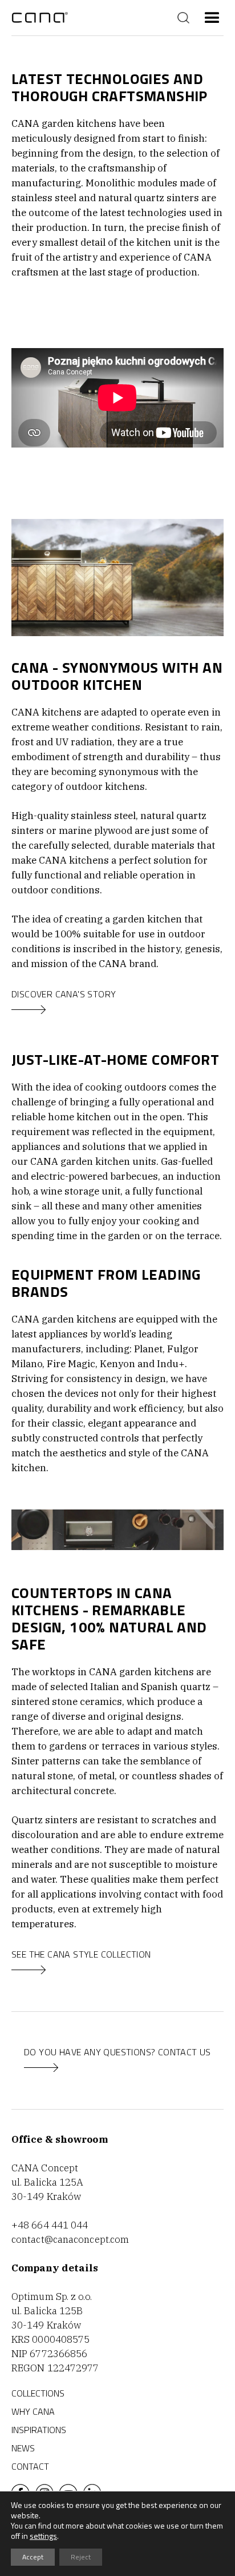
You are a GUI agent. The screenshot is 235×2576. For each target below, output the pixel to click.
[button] (212, 18)
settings (43, 2536)
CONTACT (30, 2466)
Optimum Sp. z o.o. (52, 2297)
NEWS (23, 2448)
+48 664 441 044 (50, 2225)
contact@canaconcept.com (70, 2239)
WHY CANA (33, 2411)
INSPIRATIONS (39, 2430)
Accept (33, 2557)
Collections (38, 2393)
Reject (81, 2557)
